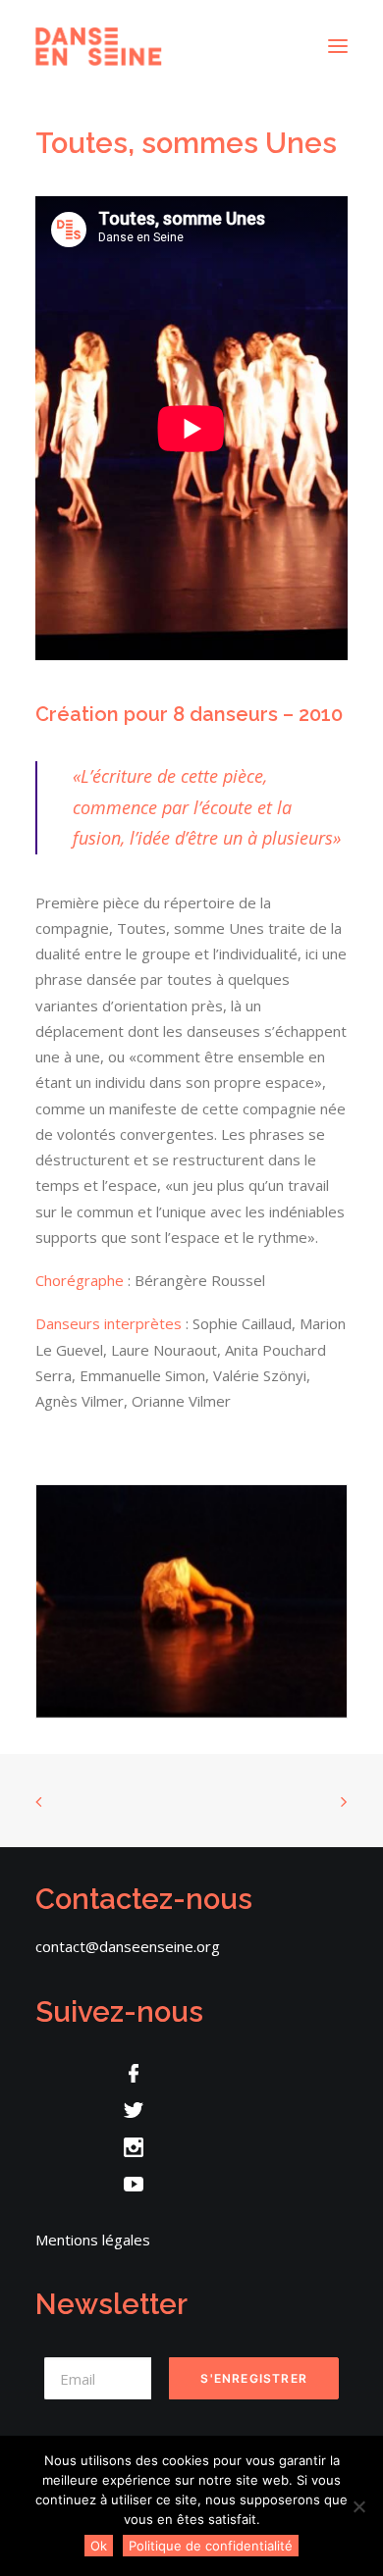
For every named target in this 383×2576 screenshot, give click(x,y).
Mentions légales (93, 2240)
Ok (99, 2546)
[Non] (358, 2506)
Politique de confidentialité (211, 2546)
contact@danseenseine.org (128, 1946)
